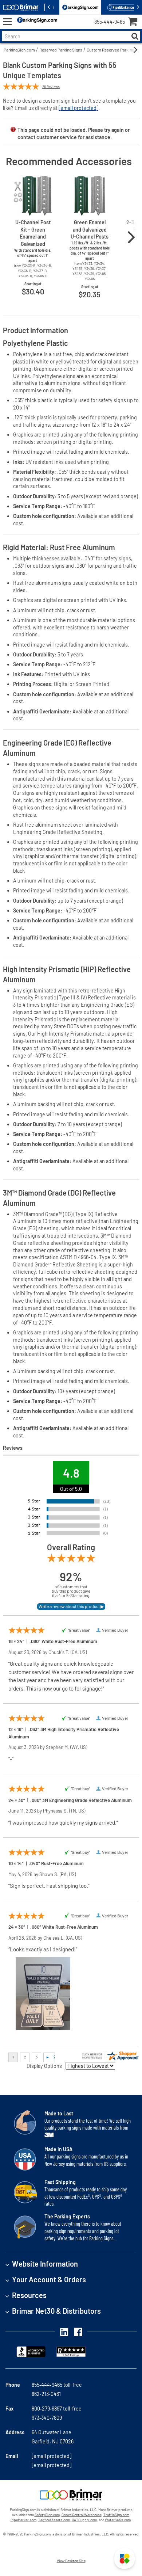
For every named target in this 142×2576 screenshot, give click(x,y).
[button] (125, 2558)
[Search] (135, 36)
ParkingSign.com (19, 50)
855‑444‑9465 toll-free (57, 2385)
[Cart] (135, 22)
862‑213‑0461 (46, 2394)
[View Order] (65, 28)
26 (51, 87)
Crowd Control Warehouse (82, 2515)
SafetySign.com (47, 2515)
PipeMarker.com (23, 2520)
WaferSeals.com (118, 2520)
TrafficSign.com (116, 2515)
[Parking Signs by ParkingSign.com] (36, 22)
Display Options (44, 2066)
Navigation (7, 22)
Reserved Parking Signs (61, 50)
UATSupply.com (84, 2520)
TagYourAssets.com (54, 2520)
